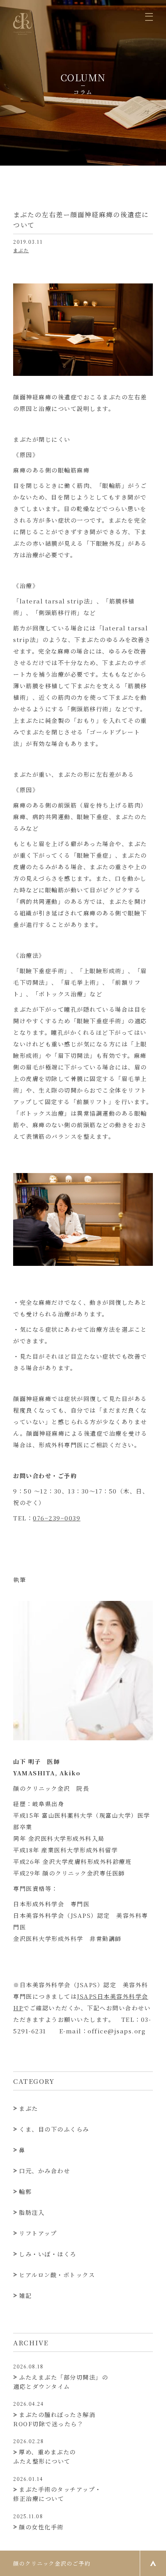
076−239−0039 (57, 1518)
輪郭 (25, 2191)
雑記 (25, 2295)
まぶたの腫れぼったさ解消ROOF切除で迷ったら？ (54, 2414)
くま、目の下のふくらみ (54, 2129)
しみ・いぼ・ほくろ (48, 2254)
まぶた (21, 250)
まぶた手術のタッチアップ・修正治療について (57, 2489)
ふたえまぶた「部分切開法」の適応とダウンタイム (61, 2377)
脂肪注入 (32, 2212)
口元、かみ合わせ (44, 2171)
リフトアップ (38, 2233)
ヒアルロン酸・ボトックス (57, 2275)
